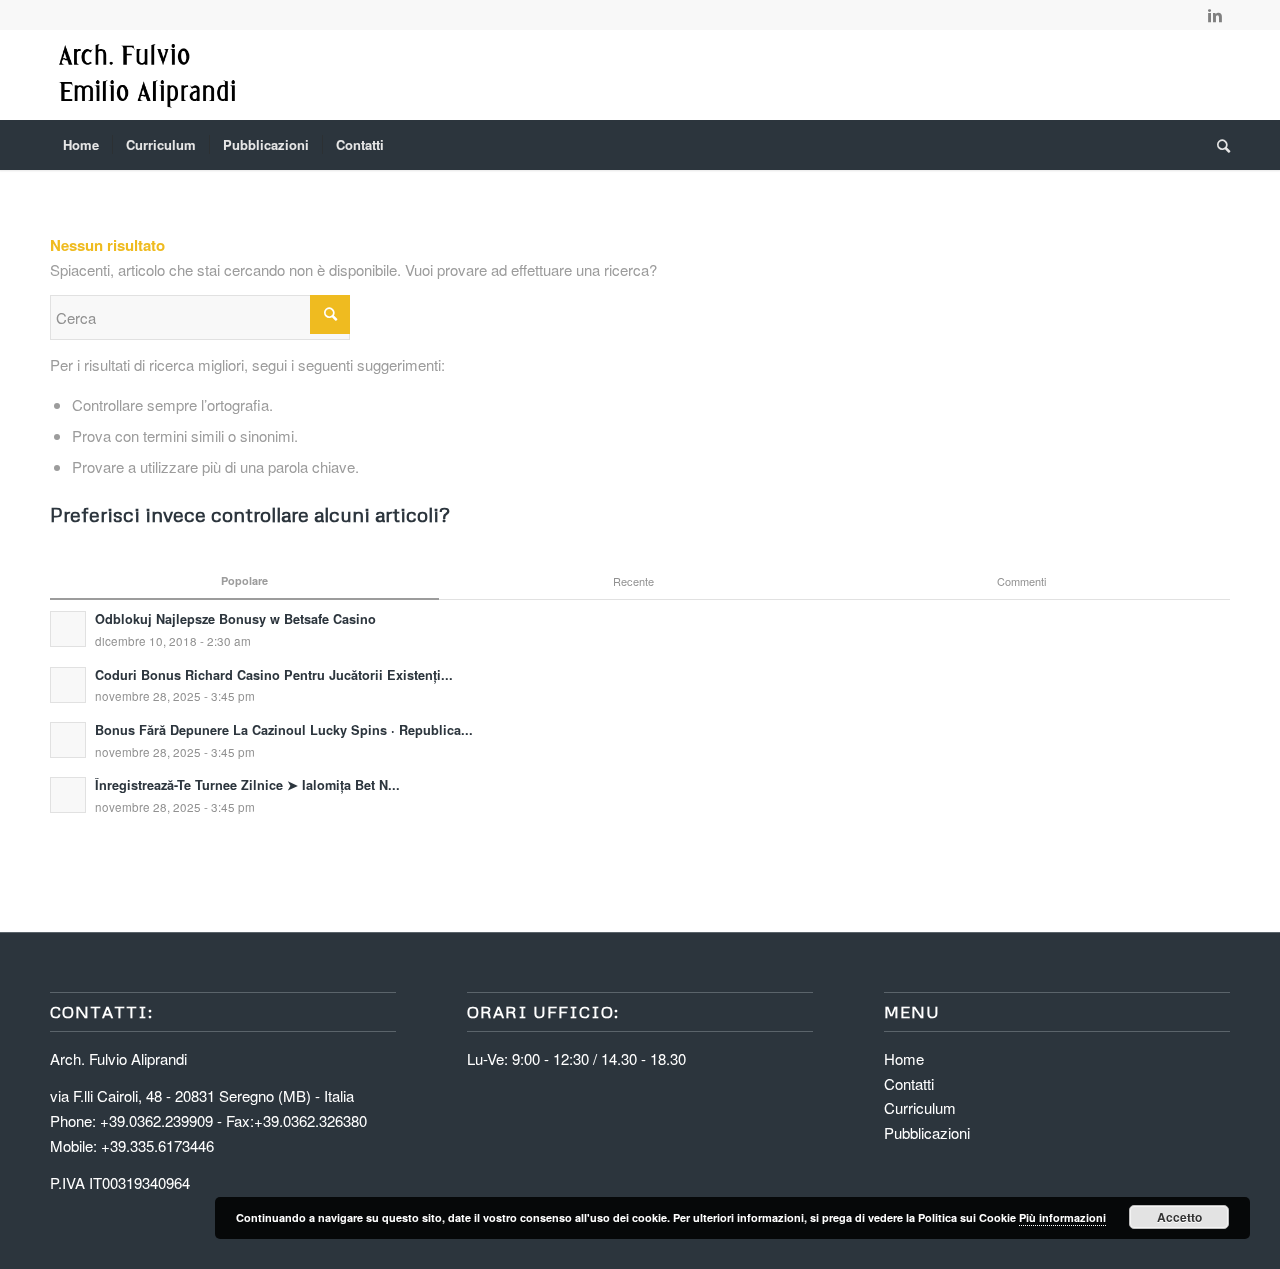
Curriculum (920, 1107)
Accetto (1179, 1217)
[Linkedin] (1215, 15)
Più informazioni (1062, 1217)
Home (904, 1058)
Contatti (909, 1083)
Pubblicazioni (927, 1132)
